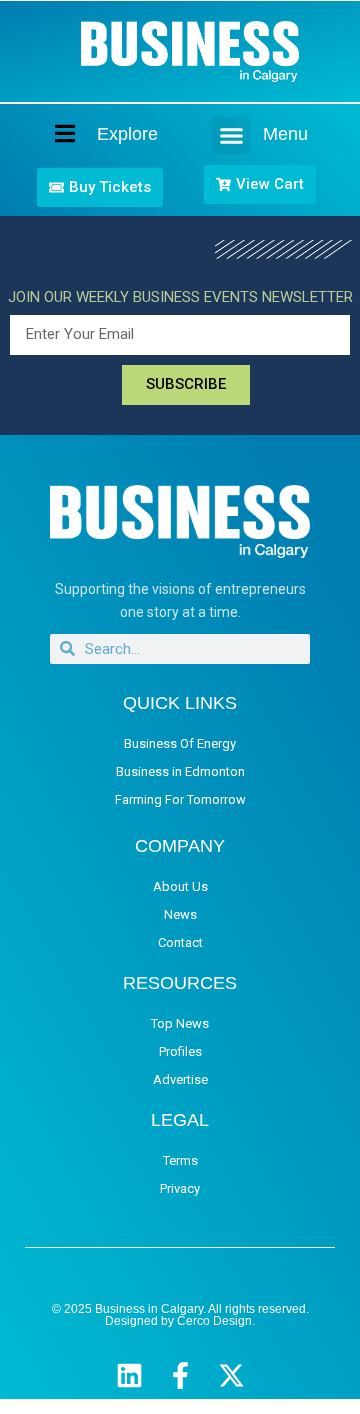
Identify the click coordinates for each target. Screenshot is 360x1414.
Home (48, 133)
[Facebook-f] (180, 1375)
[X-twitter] (231, 1375)
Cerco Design (214, 1321)
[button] (231, 136)
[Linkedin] (129, 1375)
